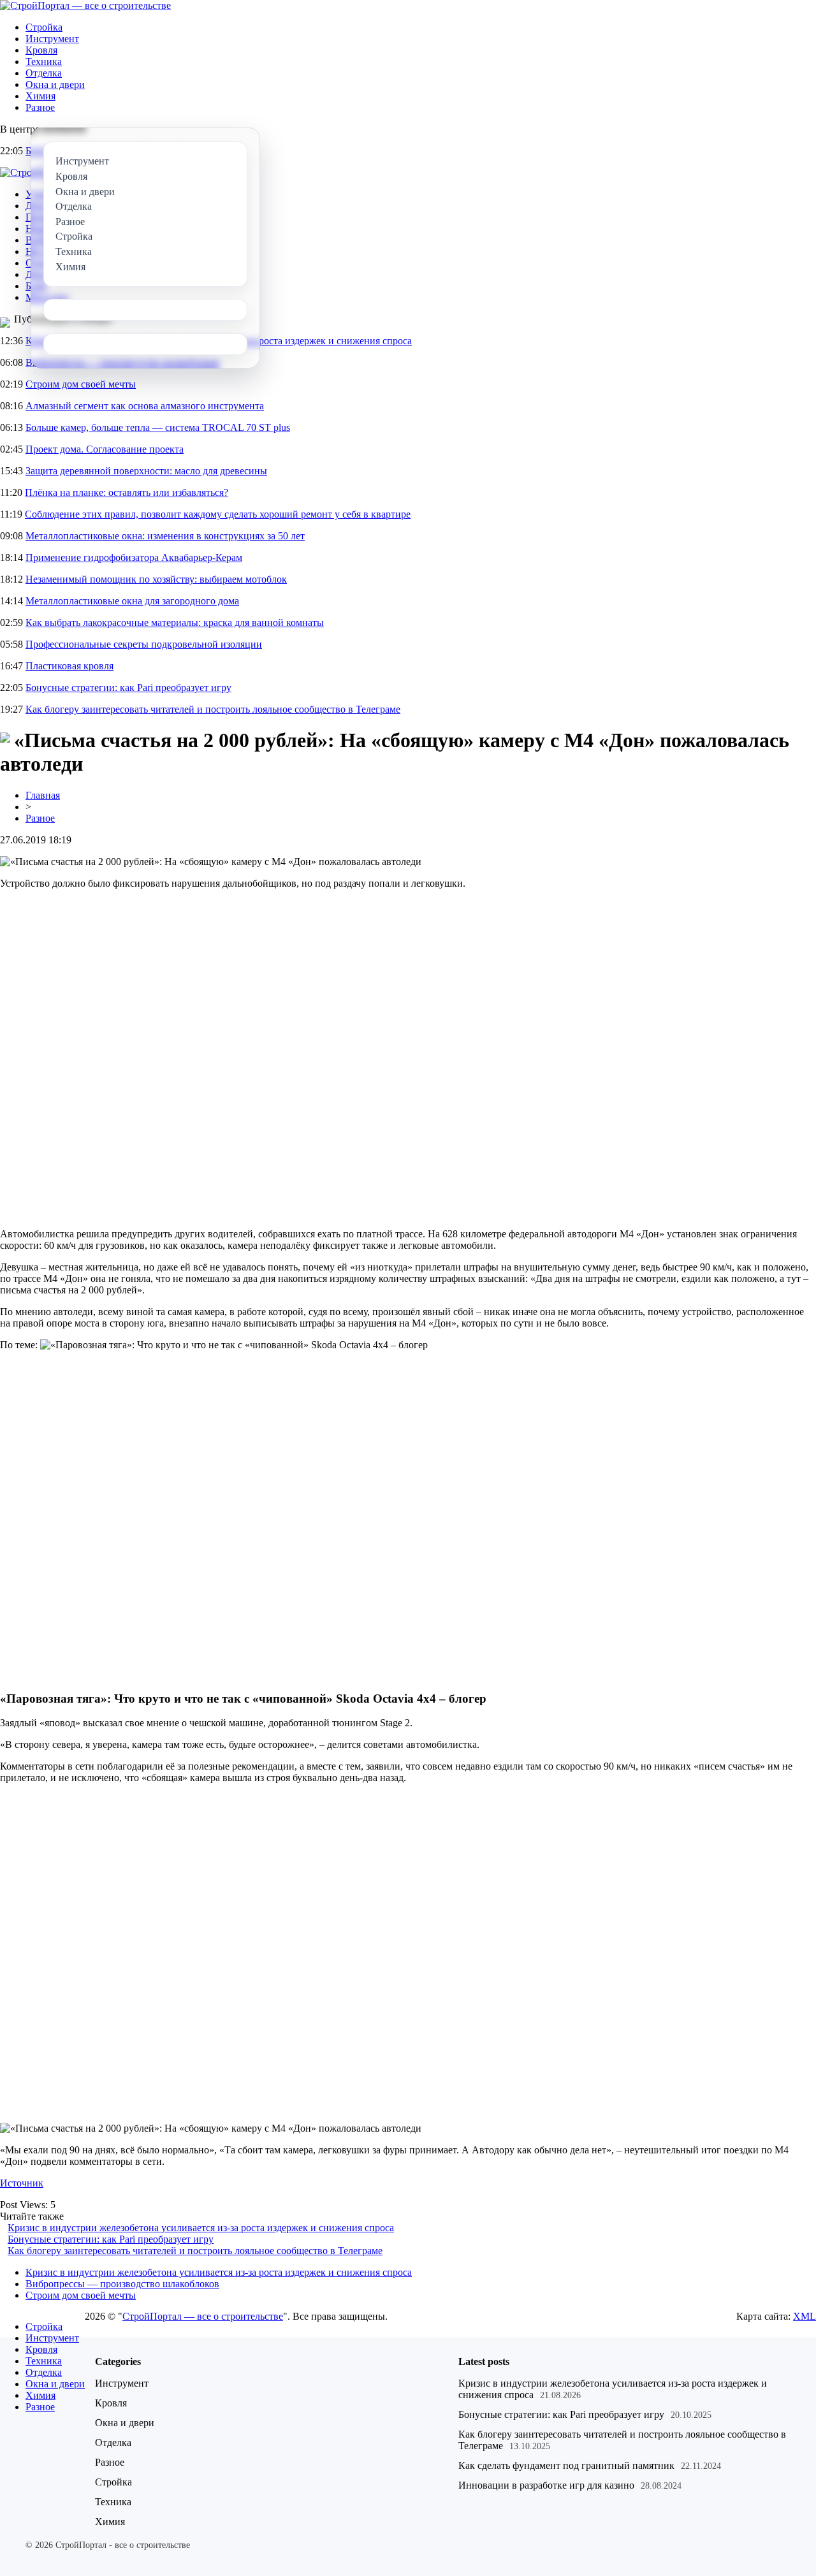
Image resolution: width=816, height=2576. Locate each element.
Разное (40, 107)
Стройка (44, 27)
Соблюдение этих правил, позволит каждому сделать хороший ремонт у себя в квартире (218, 514)
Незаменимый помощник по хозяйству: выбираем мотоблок (156, 579)
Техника (44, 62)
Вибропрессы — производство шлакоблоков (122, 2284)
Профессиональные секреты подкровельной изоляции (144, 644)
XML (805, 2316)
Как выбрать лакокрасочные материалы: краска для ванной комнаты (175, 622)
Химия (40, 96)
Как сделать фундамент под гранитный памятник (566, 2465)
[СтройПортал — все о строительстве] (85, 5)
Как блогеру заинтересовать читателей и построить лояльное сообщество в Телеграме (213, 709)
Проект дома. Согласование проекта (105, 449)
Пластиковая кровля (69, 666)
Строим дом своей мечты (81, 384)
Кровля (41, 50)
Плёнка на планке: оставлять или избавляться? (127, 492)
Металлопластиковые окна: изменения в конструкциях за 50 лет (165, 536)
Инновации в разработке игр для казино (546, 2485)
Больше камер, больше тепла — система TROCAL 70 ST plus (158, 427)
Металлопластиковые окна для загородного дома (132, 601)
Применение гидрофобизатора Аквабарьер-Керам (134, 557)
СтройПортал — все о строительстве (203, 2316)
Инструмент (52, 39)
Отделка (44, 73)
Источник (22, 2183)
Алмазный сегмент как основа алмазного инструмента (145, 406)
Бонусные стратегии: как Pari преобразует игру (128, 688)
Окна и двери (55, 84)
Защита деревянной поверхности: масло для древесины (146, 471)
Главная (43, 795)
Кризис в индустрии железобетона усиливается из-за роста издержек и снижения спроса (201, 2228)
